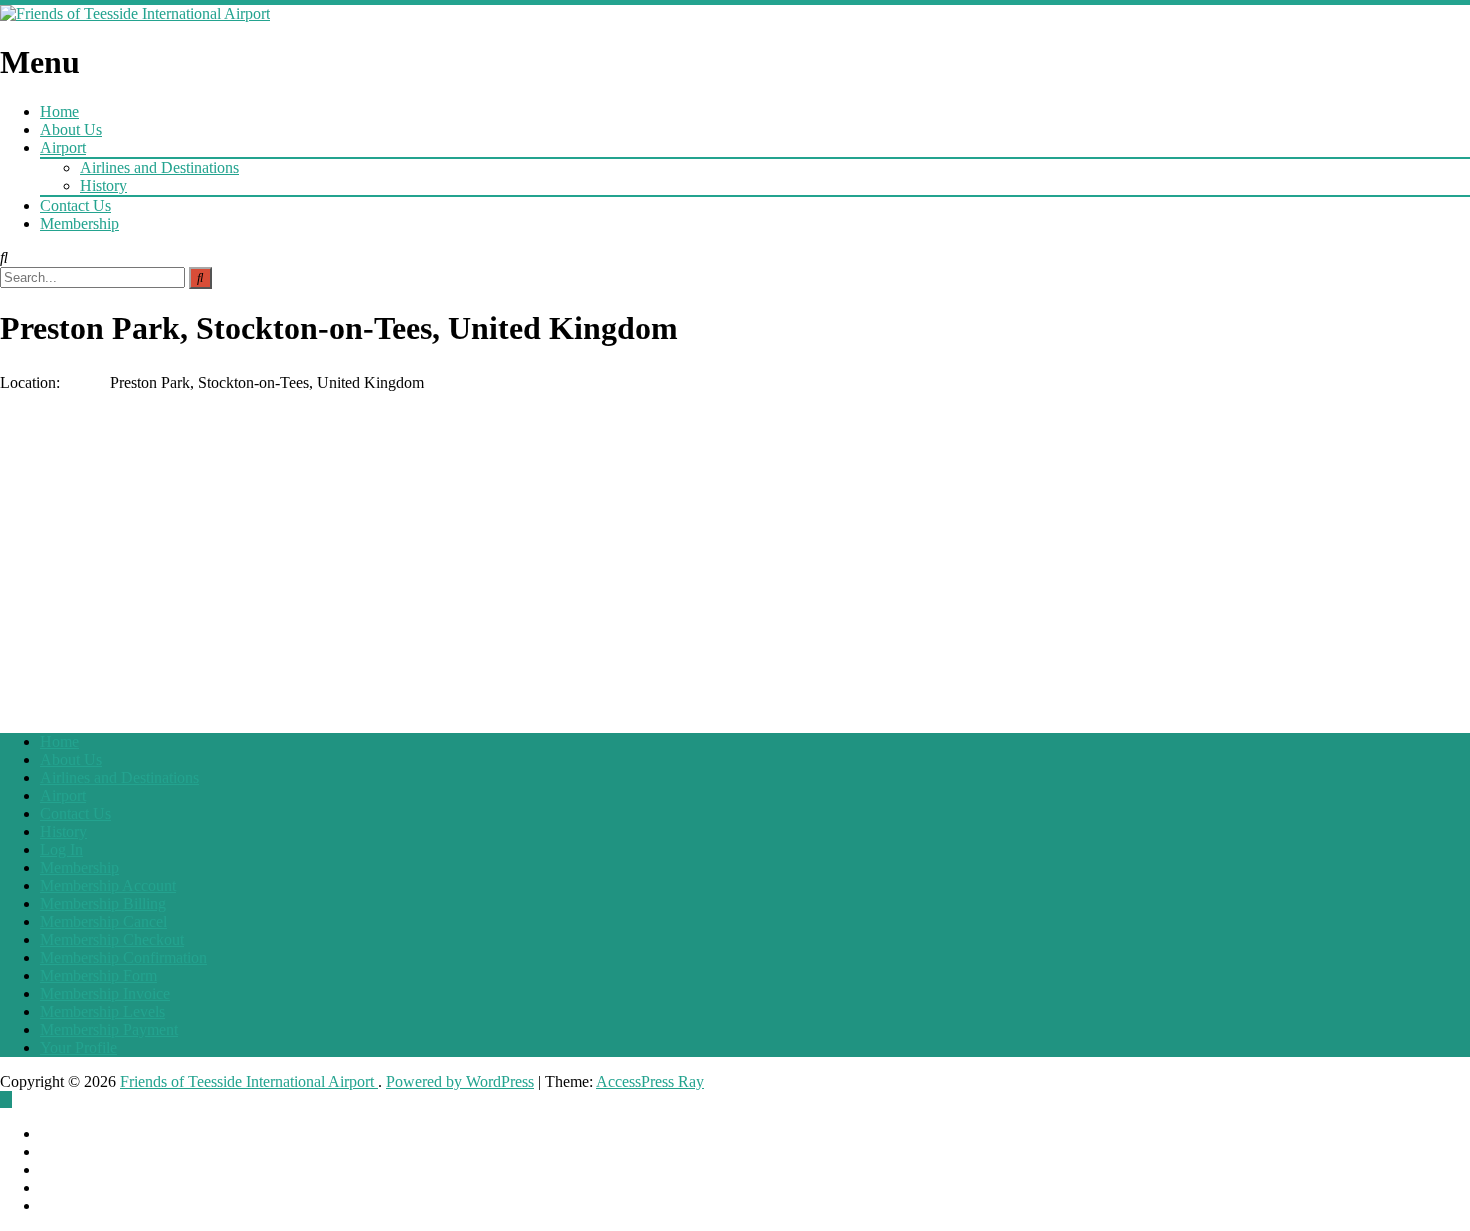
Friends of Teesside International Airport (249, 1081)
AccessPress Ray (650, 1081)
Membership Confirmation (123, 957)
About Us (71, 129)
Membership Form (98, 975)
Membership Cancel (103, 921)
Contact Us (75, 205)
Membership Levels (102, 1011)
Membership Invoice (105, 993)
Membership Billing (103, 903)
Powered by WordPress (460, 1081)
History (103, 185)
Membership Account (108, 885)
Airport (63, 147)
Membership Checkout (112, 939)
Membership (79, 223)
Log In (61, 849)
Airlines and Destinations (159, 167)
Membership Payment (109, 1029)
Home (59, 111)
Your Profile (78, 1047)
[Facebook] (6, 1099)
